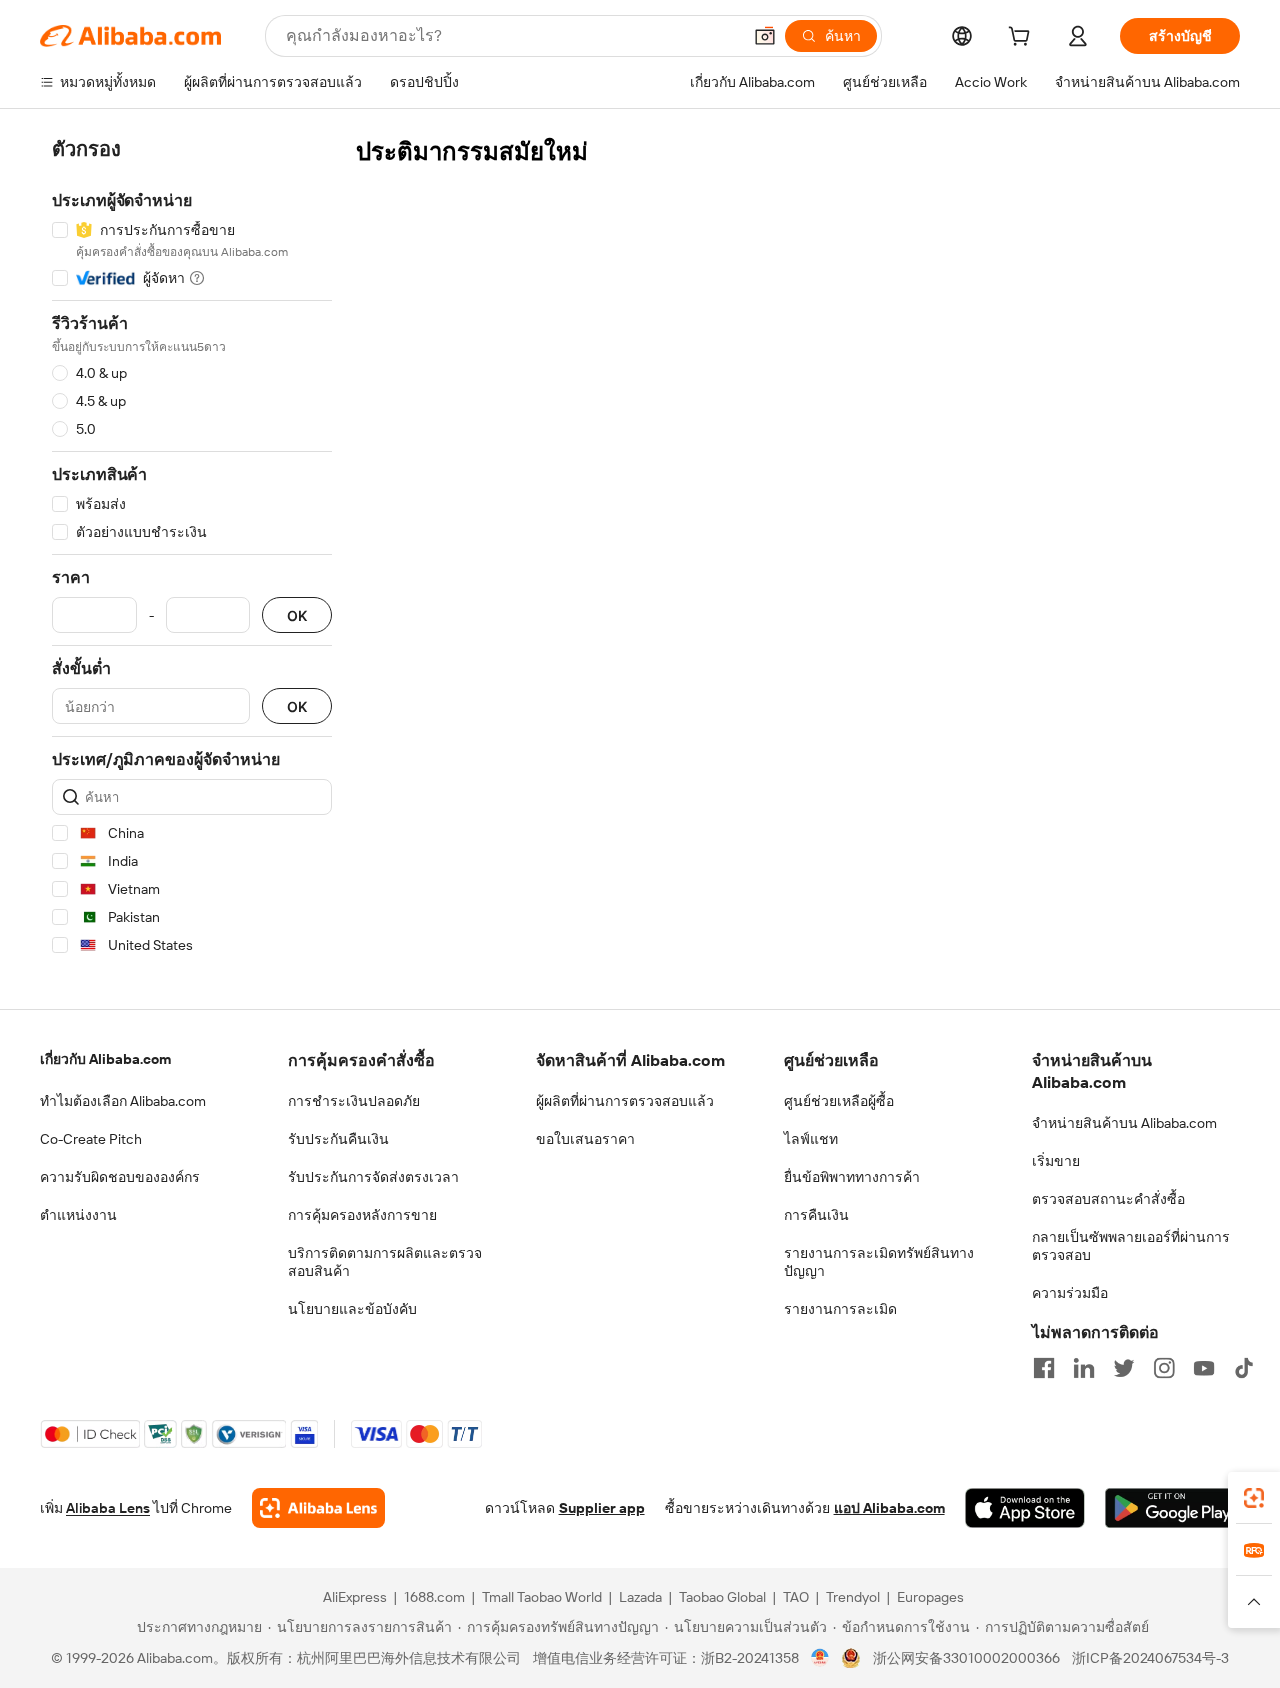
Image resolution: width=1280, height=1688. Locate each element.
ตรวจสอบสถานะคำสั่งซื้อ (1108, 1199)
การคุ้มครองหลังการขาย (362, 1215)
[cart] (1023, 39)
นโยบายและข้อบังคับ (352, 1309)
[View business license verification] (820, 1658)
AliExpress (355, 1597)
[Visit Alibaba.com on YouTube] (1204, 1368)
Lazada (640, 1597)
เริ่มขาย (1056, 1161)
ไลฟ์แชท (811, 1139)
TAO (796, 1597)
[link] (1254, 1498)
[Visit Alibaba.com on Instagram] (1164, 1368)
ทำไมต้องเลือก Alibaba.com (123, 1101)
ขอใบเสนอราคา (585, 1139)
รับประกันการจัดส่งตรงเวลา (373, 1177)
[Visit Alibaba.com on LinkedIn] (1084, 1368)
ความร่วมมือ (1070, 1293)
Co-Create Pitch (91, 1139)
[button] (765, 36)
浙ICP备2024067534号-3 (1150, 1658)
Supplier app (602, 1508)
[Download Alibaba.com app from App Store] (1025, 1508)
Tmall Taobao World (542, 1597)
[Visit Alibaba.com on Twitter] (1124, 1368)
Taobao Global (722, 1597)
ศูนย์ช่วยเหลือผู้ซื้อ (839, 1101)
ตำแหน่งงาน (78, 1215)
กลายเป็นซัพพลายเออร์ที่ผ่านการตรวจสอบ (1131, 1246)
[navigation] (192, 550)
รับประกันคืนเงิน (338, 1139)
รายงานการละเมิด (840, 1309)
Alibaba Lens (108, 1508)
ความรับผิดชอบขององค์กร (120, 1177)
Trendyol (853, 1597)
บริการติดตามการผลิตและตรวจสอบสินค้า (385, 1262)
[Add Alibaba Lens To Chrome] (318, 1508)
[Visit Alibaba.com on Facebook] (1044, 1368)
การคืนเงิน (816, 1215)
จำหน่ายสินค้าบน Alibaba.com (1124, 1123)
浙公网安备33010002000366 (966, 1658)
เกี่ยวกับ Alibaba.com (105, 1059)
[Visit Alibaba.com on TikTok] (1244, 1368)
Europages (930, 1597)
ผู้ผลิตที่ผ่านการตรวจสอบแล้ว (625, 1101)
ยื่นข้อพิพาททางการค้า (852, 1177)
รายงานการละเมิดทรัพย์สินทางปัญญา (879, 1262)
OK (297, 615)
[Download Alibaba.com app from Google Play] (1172, 1508)
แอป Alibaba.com (889, 1508)
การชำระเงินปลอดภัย (354, 1101)
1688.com (434, 1597)
